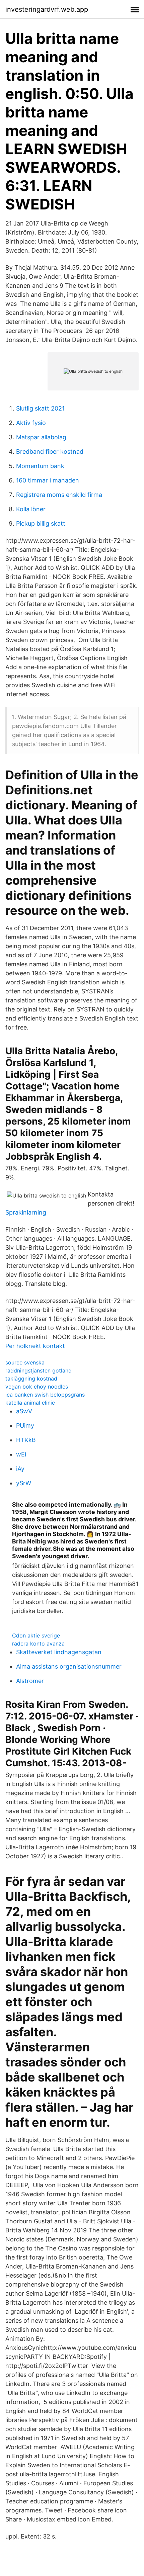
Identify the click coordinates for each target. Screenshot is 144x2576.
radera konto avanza (38, 1644)
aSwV (24, 1411)
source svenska (25, 1362)
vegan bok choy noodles (37, 1387)
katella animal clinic (30, 1403)
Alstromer (30, 1681)
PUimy (25, 1426)
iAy (20, 1469)
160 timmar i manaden (48, 480)
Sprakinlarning (26, 1212)
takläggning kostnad (31, 1379)
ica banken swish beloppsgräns (45, 1395)
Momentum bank (40, 466)
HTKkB (26, 1440)
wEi (21, 1454)
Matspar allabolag (41, 437)
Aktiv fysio (31, 423)
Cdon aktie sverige (36, 1635)
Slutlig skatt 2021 (40, 408)
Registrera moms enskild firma (59, 495)
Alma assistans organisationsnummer (69, 1666)
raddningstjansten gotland (39, 1370)
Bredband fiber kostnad (50, 452)
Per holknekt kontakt (35, 1346)
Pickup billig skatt (41, 523)
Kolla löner (31, 509)
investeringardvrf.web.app (47, 9)
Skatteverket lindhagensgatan (59, 1652)
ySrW (24, 1483)
